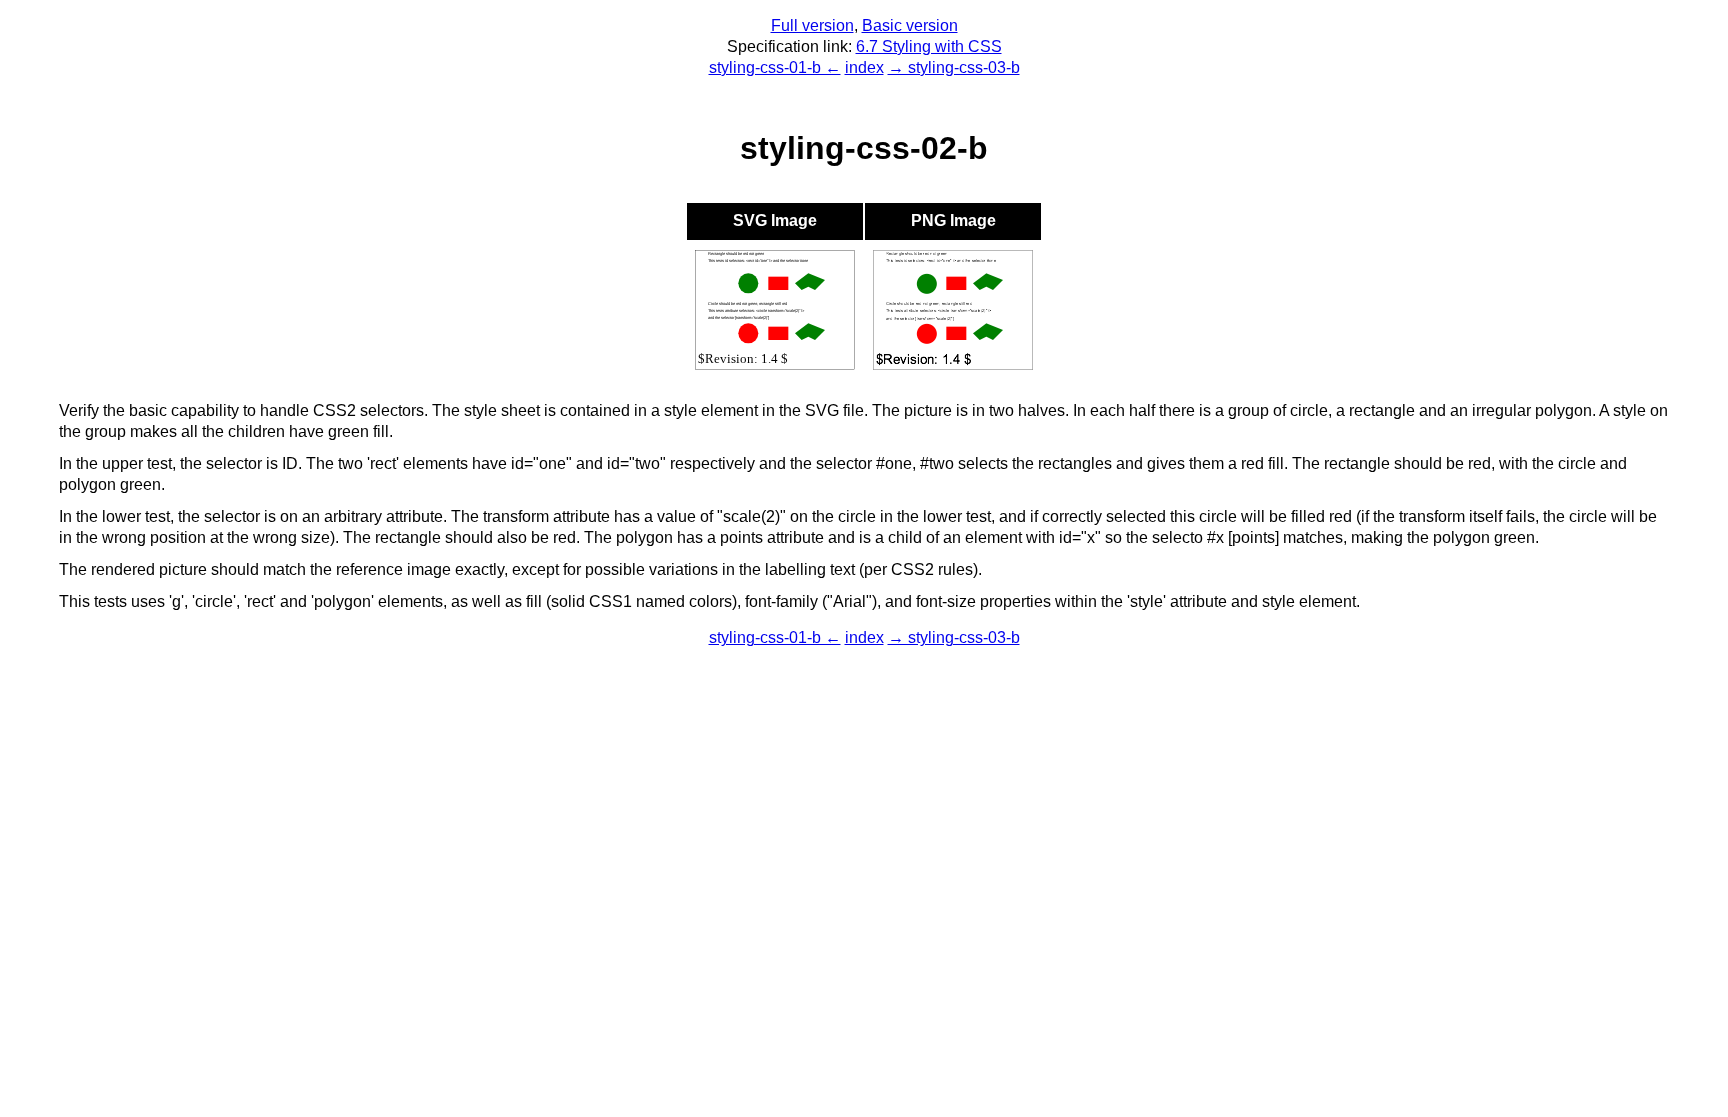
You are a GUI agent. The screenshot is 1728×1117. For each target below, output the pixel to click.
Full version (812, 25)
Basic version (910, 25)
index (864, 67)
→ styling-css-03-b (954, 67)
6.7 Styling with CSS (929, 46)
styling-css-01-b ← (775, 67)
